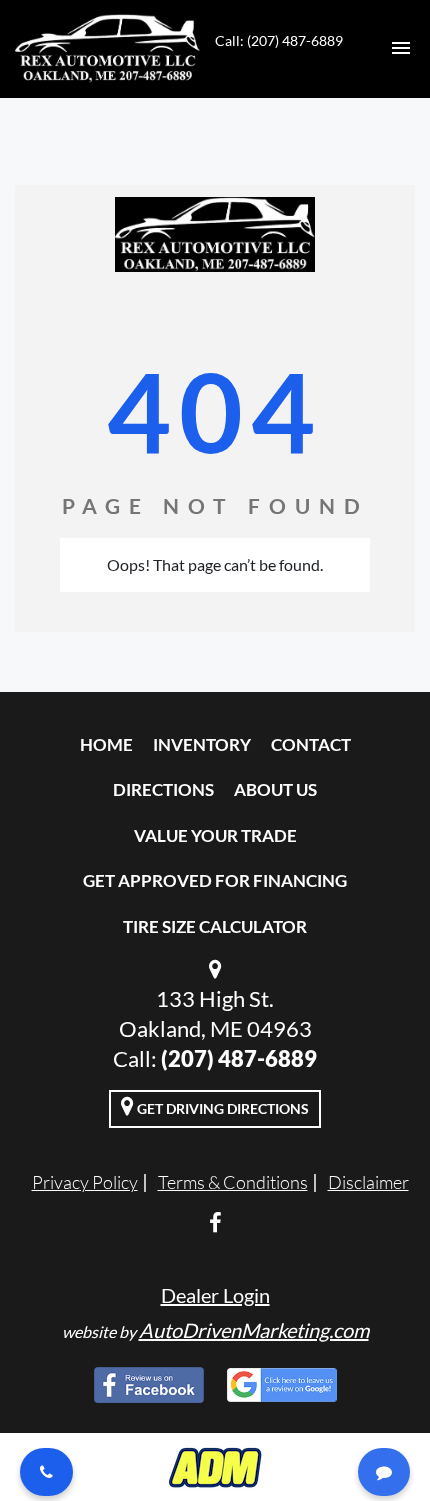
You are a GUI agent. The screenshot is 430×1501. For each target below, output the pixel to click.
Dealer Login (215, 1295)
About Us (275, 789)
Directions (163, 789)
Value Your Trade (215, 835)
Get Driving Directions (221, 1108)
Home (106, 744)
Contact (311, 744)
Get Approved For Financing (215, 880)
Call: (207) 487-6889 (279, 40)
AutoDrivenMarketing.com (254, 1330)
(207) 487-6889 (239, 1058)
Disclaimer (368, 1182)
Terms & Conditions (233, 1182)
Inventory (202, 744)
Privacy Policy (85, 1182)
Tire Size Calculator (215, 926)
